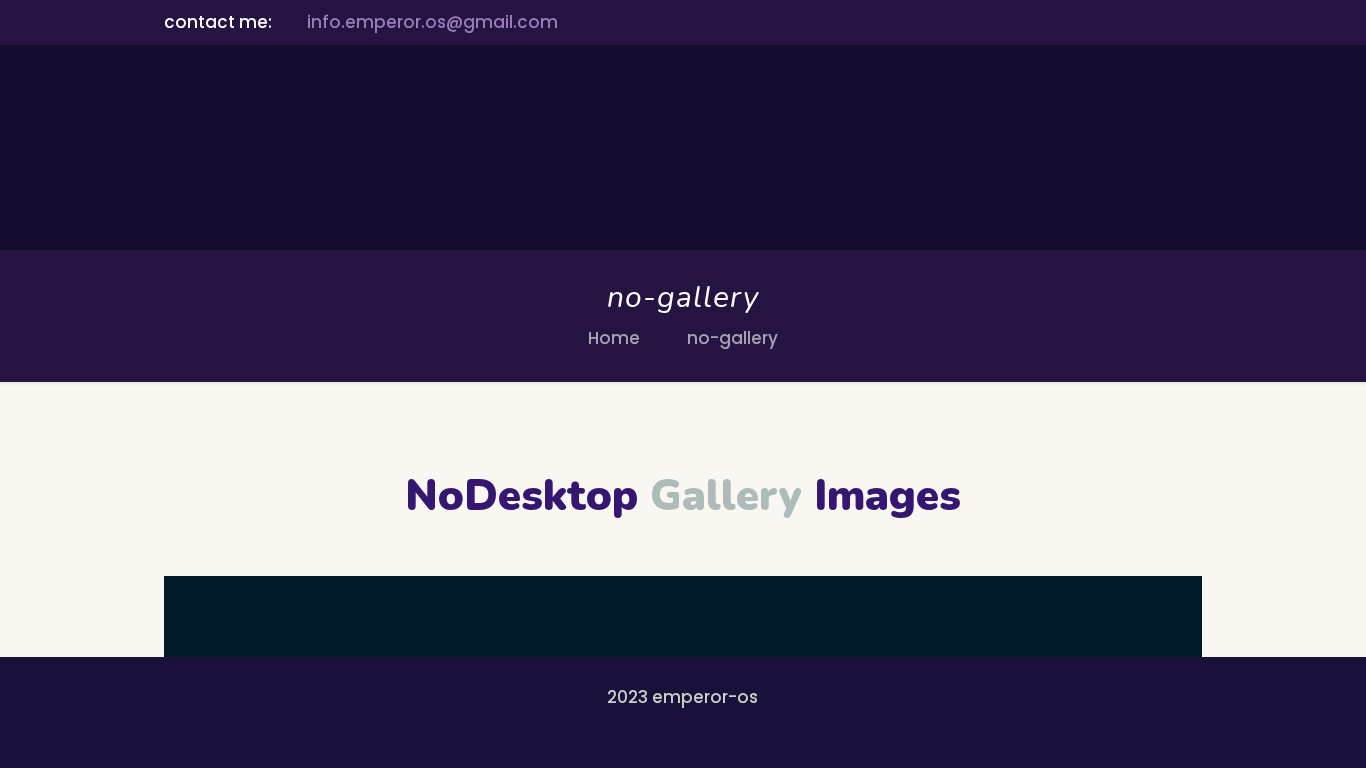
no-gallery (732, 338)
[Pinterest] (1164, 22)
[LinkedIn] (1137, 22)
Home (614, 338)
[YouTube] (1110, 22)
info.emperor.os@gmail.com (432, 22)
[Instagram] (1191, 22)
